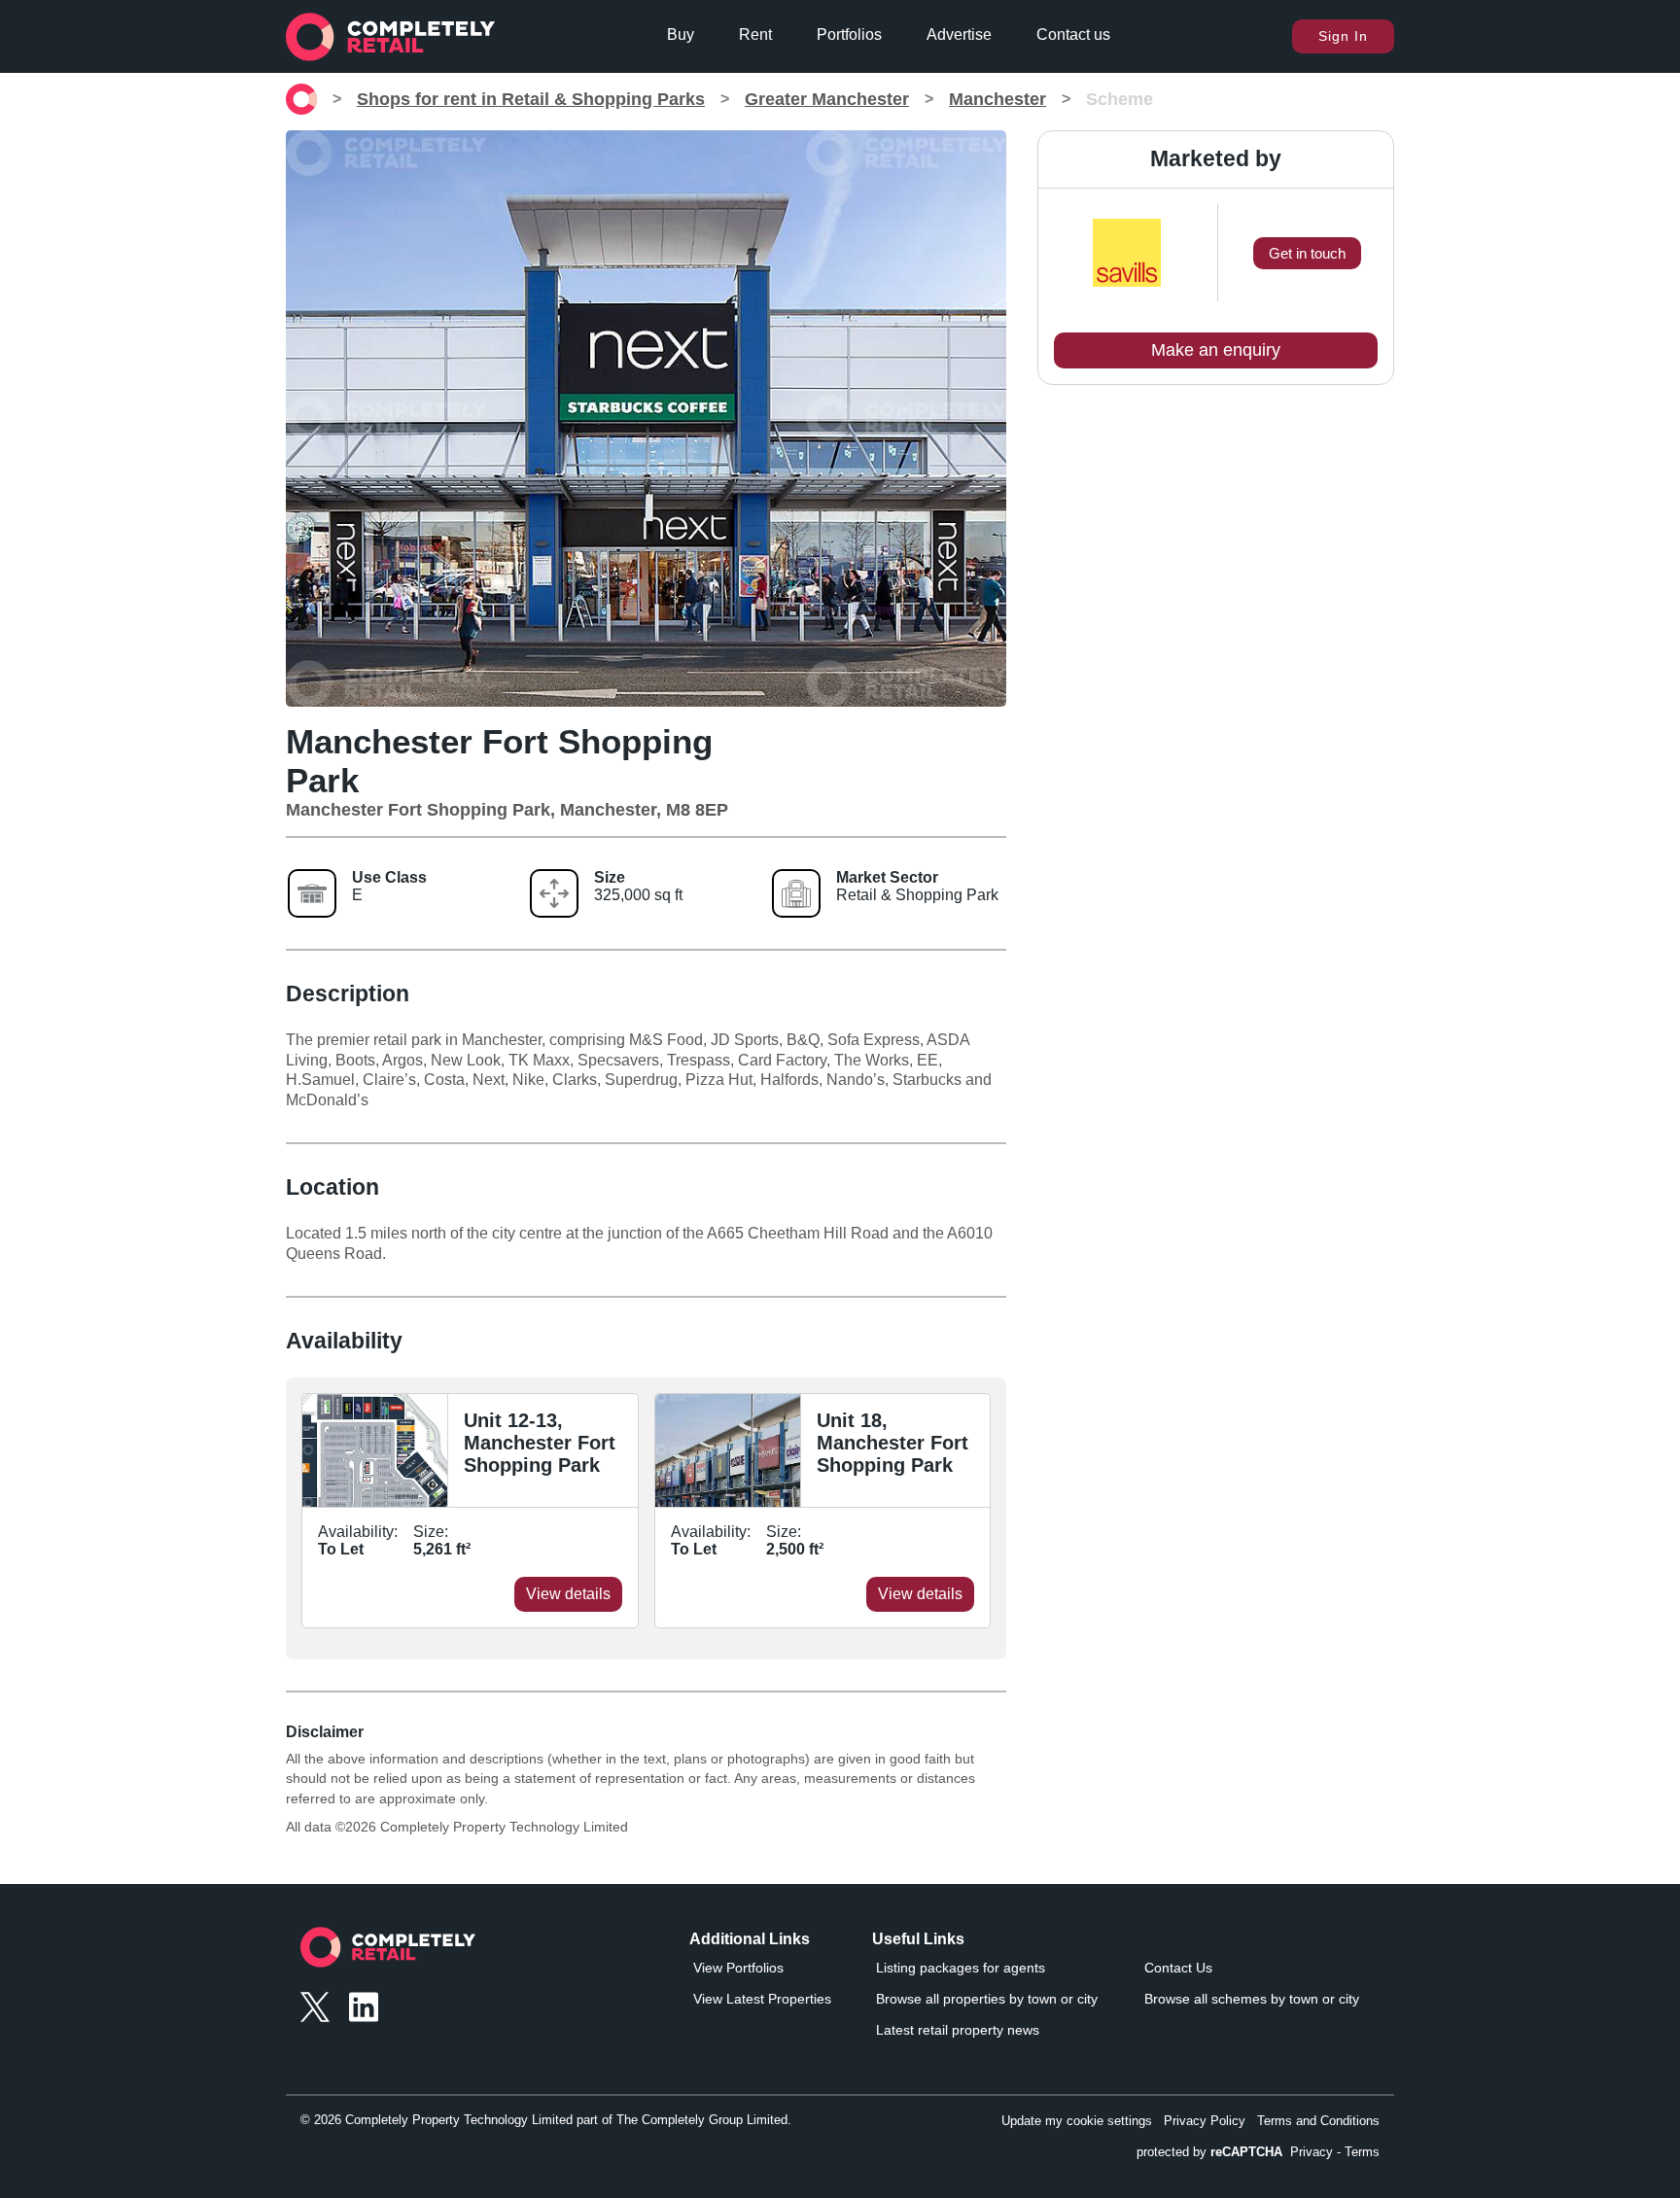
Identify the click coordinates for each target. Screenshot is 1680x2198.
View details (568, 1594)
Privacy (1312, 2152)
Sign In (1343, 36)
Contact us (1073, 35)
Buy (681, 35)
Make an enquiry (1216, 350)
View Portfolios (738, 1968)
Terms (1362, 2152)
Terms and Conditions (1318, 2121)
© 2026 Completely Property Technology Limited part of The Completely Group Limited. (546, 2120)
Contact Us (1178, 1968)
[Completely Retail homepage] (388, 1953)
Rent (755, 35)
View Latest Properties (762, 1999)
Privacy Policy (1205, 2121)
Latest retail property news (958, 2030)
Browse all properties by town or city (987, 1999)
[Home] (301, 99)
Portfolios (849, 35)
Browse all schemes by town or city (1252, 1999)
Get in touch (1307, 253)
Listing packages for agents (961, 1968)
